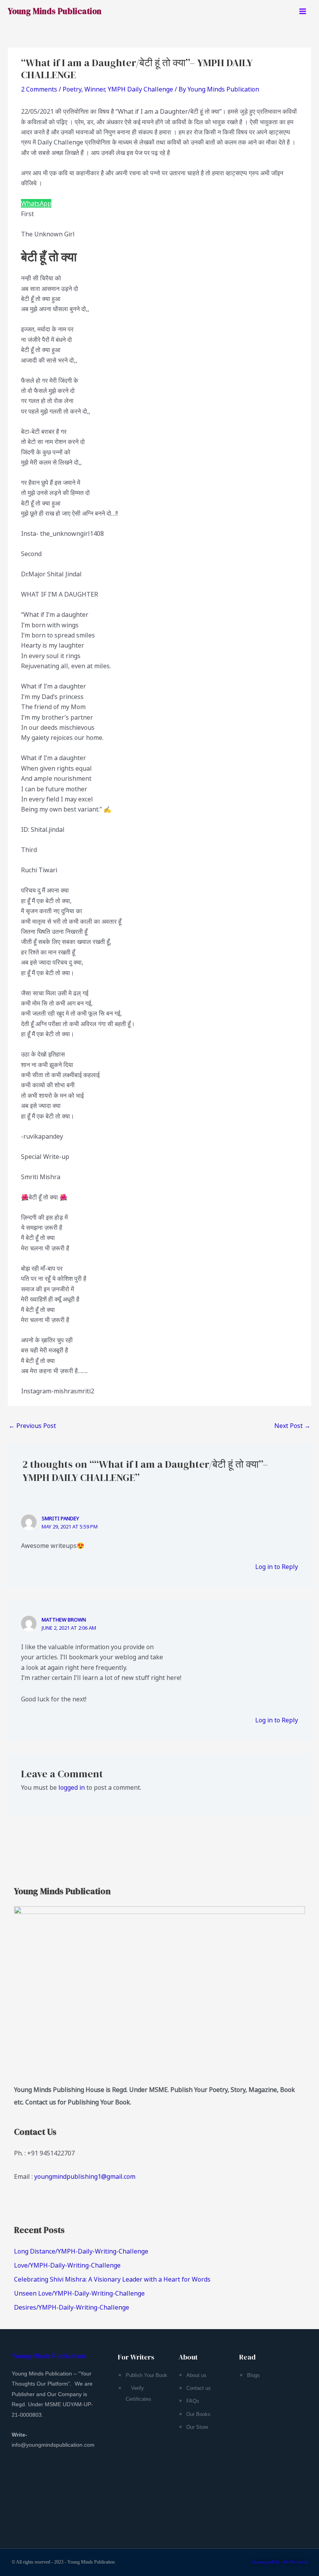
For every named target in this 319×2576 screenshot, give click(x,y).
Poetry (72, 89)
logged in (72, 1787)
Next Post (292, 1426)
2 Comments (39, 89)
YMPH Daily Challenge (140, 89)
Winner (95, 89)
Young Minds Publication (55, 11)
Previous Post (32, 1426)
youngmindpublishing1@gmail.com (85, 2176)
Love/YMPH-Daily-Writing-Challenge (67, 2265)
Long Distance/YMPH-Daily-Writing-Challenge (81, 2251)
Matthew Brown (64, 1620)
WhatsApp (36, 203)
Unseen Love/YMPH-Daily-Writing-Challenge (79, 2293)
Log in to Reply (277, 1567)
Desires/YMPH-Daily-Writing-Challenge (72, 2307)
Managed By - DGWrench (280, 2562)
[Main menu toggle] (303, 11)
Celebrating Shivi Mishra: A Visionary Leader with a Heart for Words (112, 2279)
